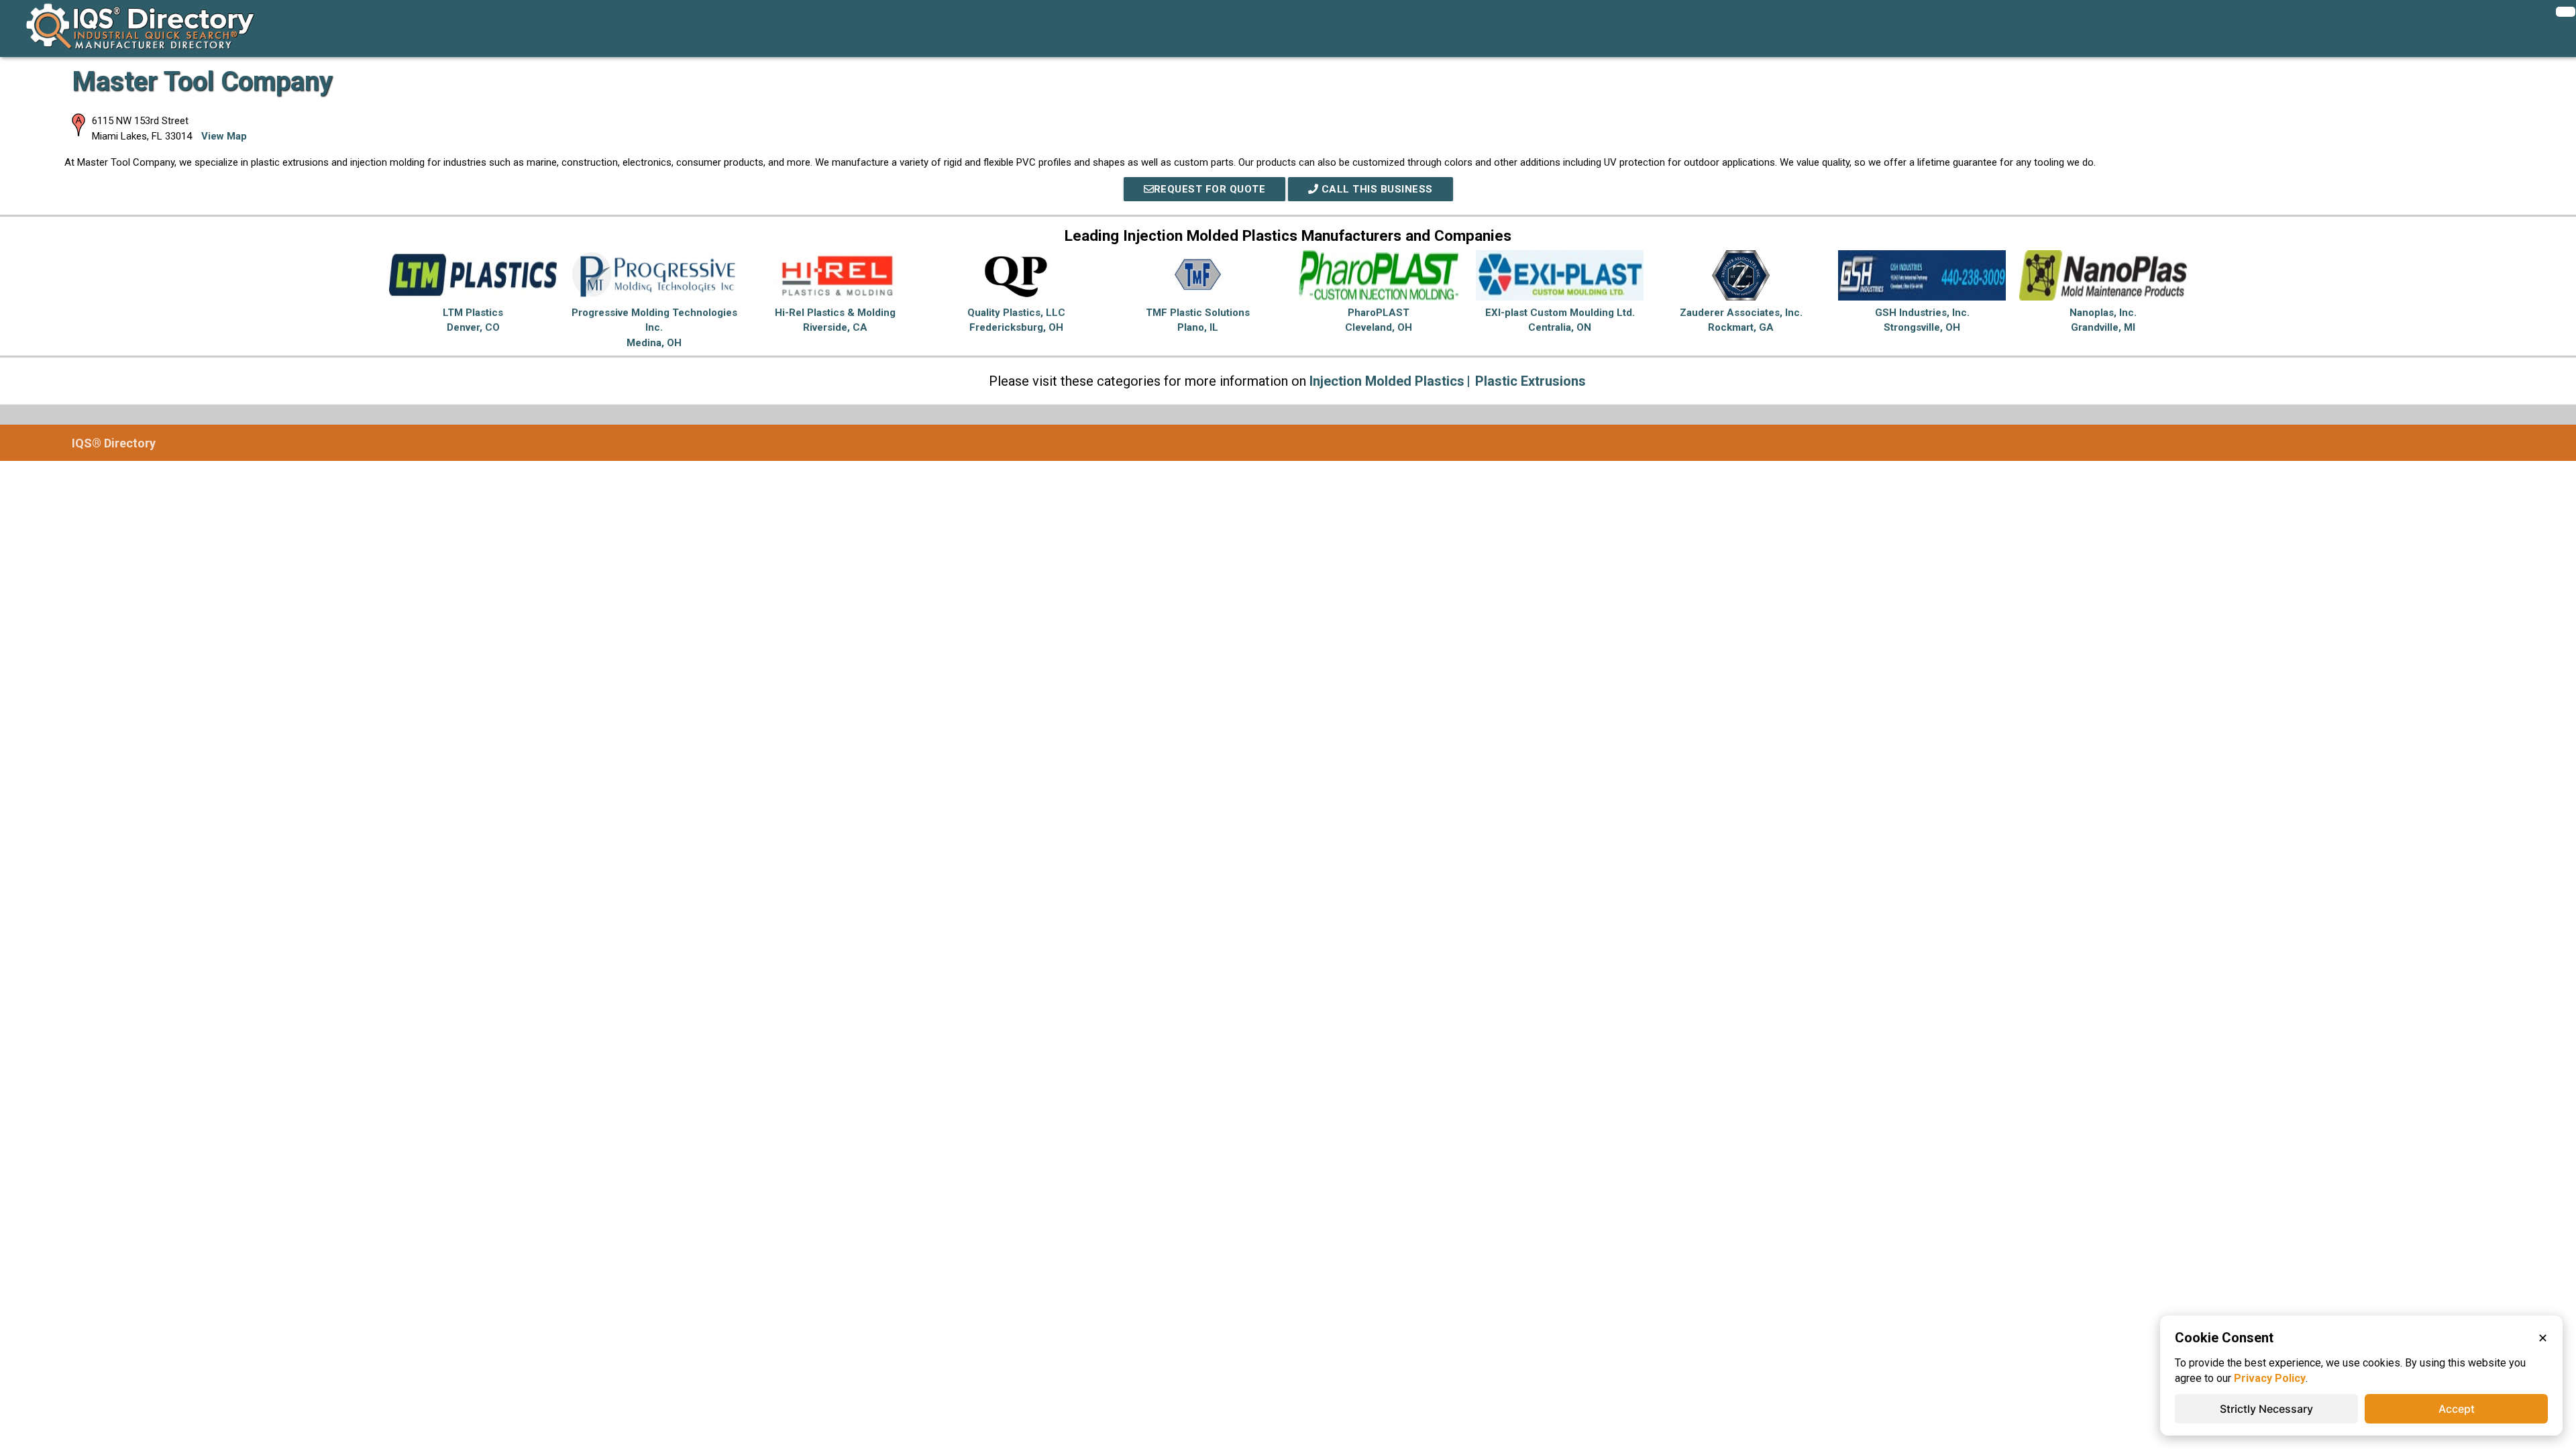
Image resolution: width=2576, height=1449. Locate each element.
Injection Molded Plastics (1387, 381)
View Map (224, 136)
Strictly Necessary (2266, 1409)
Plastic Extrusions (1531, 381)
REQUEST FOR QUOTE (1210, 189)
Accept (2457, 1409)
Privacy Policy (2270, 1378)
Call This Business (1376, 189)
